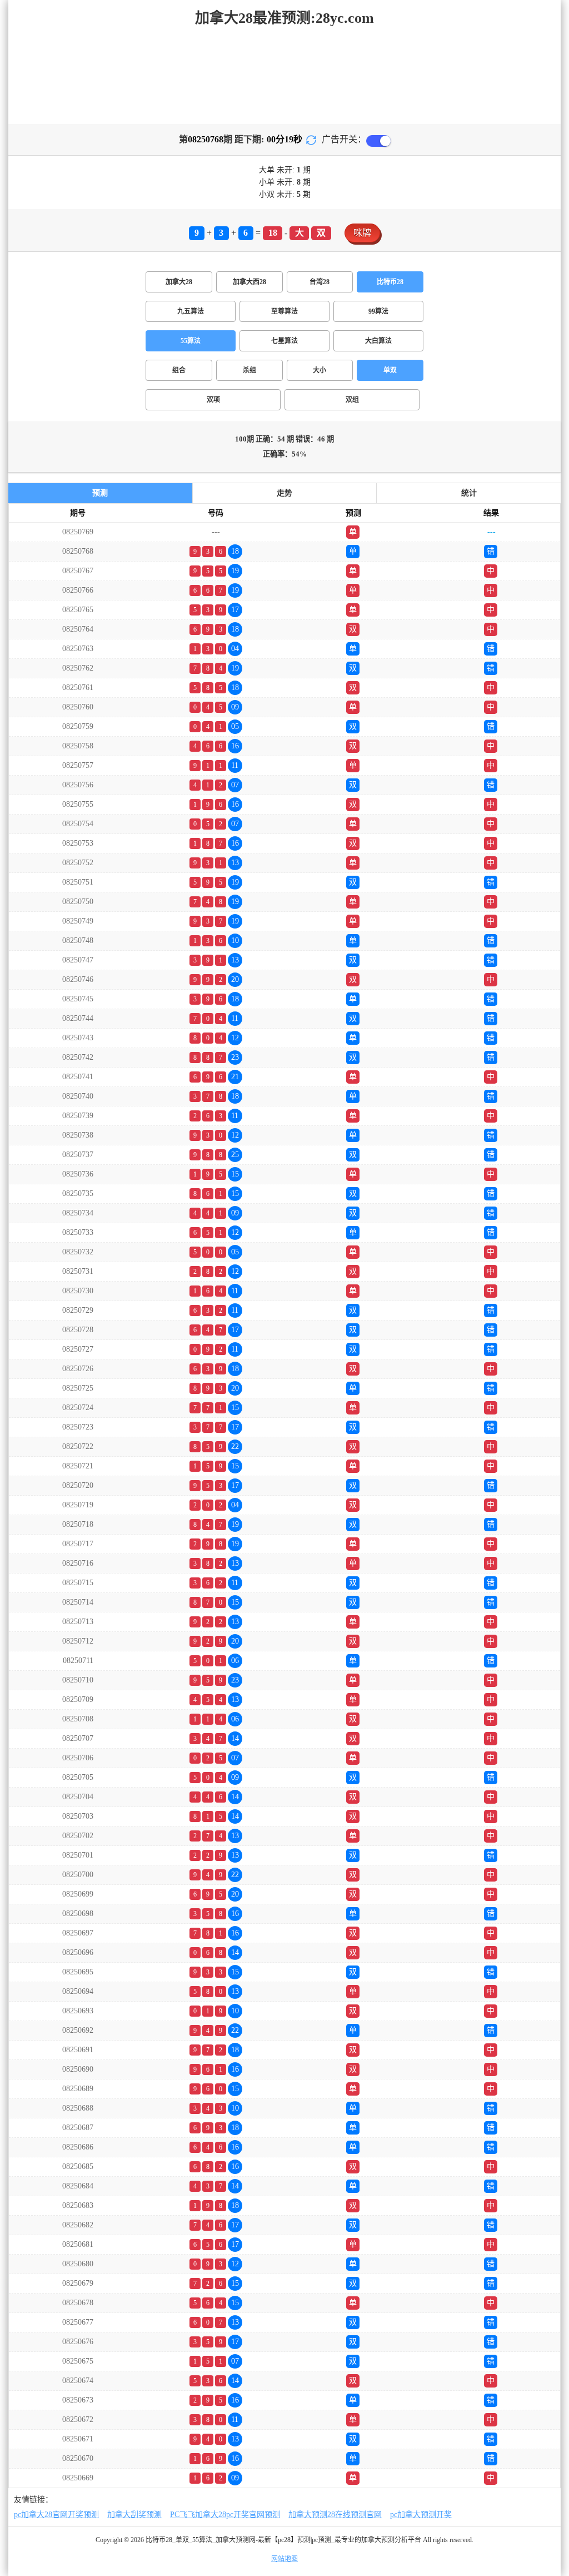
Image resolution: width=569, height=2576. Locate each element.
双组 (352, 400)
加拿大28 (179, 282)
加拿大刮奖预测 (134, 2515)
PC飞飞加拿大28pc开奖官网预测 (225, 2515)
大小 (320, 370)
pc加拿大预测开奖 (421, 2515)
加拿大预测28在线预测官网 (335, 2515)
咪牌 (362, 233)
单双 (390, 370)
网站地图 (284, 2559)
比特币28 (390, 282)
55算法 (191, 341)
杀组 (249, 370)
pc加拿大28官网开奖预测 (56, 2515)
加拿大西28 (249, 282)
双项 (213, 400)
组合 (179, 370)
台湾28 (320, 282)
